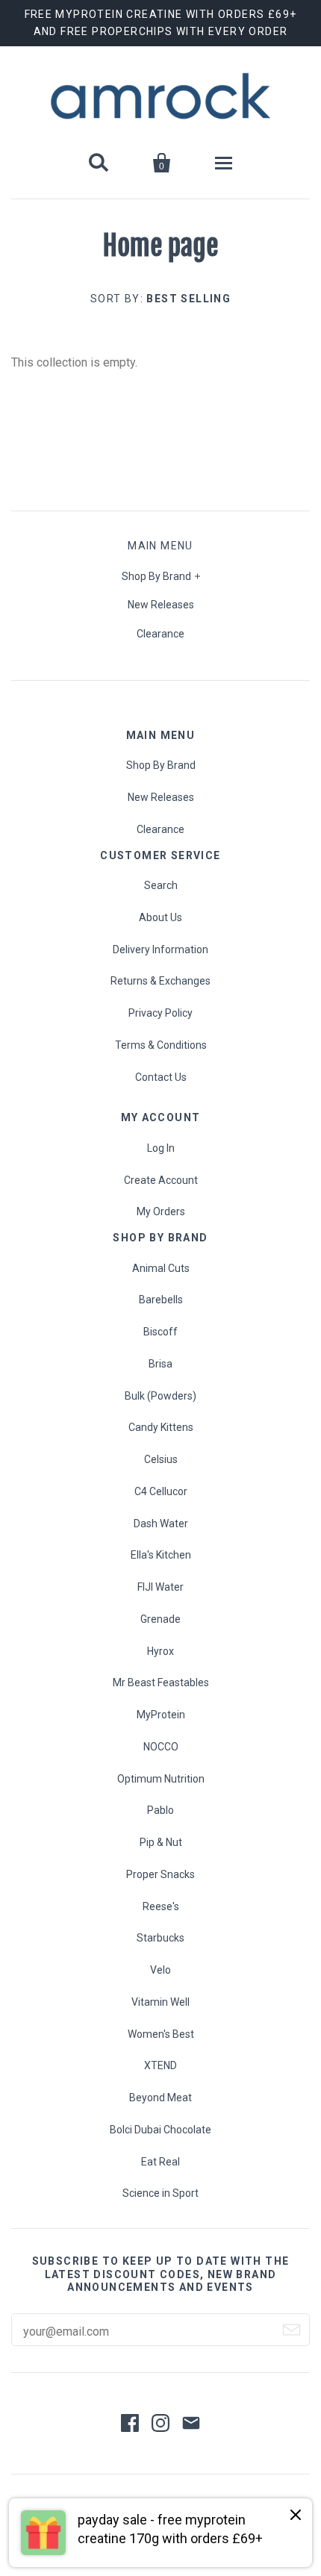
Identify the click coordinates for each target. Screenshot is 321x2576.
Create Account (161, 1180)
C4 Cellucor (161, 1491)
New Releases (161, 605)
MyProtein (161, 1715)
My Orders (161, 1211)
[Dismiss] (296, 2516)
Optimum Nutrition (161, 1779)
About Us (160, 917)
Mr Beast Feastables (161, 1682)
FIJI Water (160, 1587)
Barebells (161, 1300)
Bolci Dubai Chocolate (160, 2130)
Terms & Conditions (161, 1045)
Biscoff (160, 1332)
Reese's (161, 1906)
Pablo (160, 1810)
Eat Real (160, 2162)
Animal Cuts (161, 1268)
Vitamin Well (160, 2002)
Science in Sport (160, 2193)
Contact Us (161, 1077)
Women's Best (161, 2034)
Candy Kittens (161, 1427)
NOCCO (161, 1747)
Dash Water (161, 1524)
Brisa (160, 1364)
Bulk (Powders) (160, 1396)
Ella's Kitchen (161, 1555)
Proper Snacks (160, 1874)
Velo (160, 1970)
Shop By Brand (156, 576)
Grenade (160, 1619)
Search (161, 885)
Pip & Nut (161, 1842)
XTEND (160, 2065)
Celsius (161, 1459)
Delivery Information (160, 949)
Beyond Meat (160, 2098)
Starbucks (160, 1938)
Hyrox (160, 1651)
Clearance (160, 634)
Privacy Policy (160, 1013)
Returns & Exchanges (160, 981)
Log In (161, 1148)
